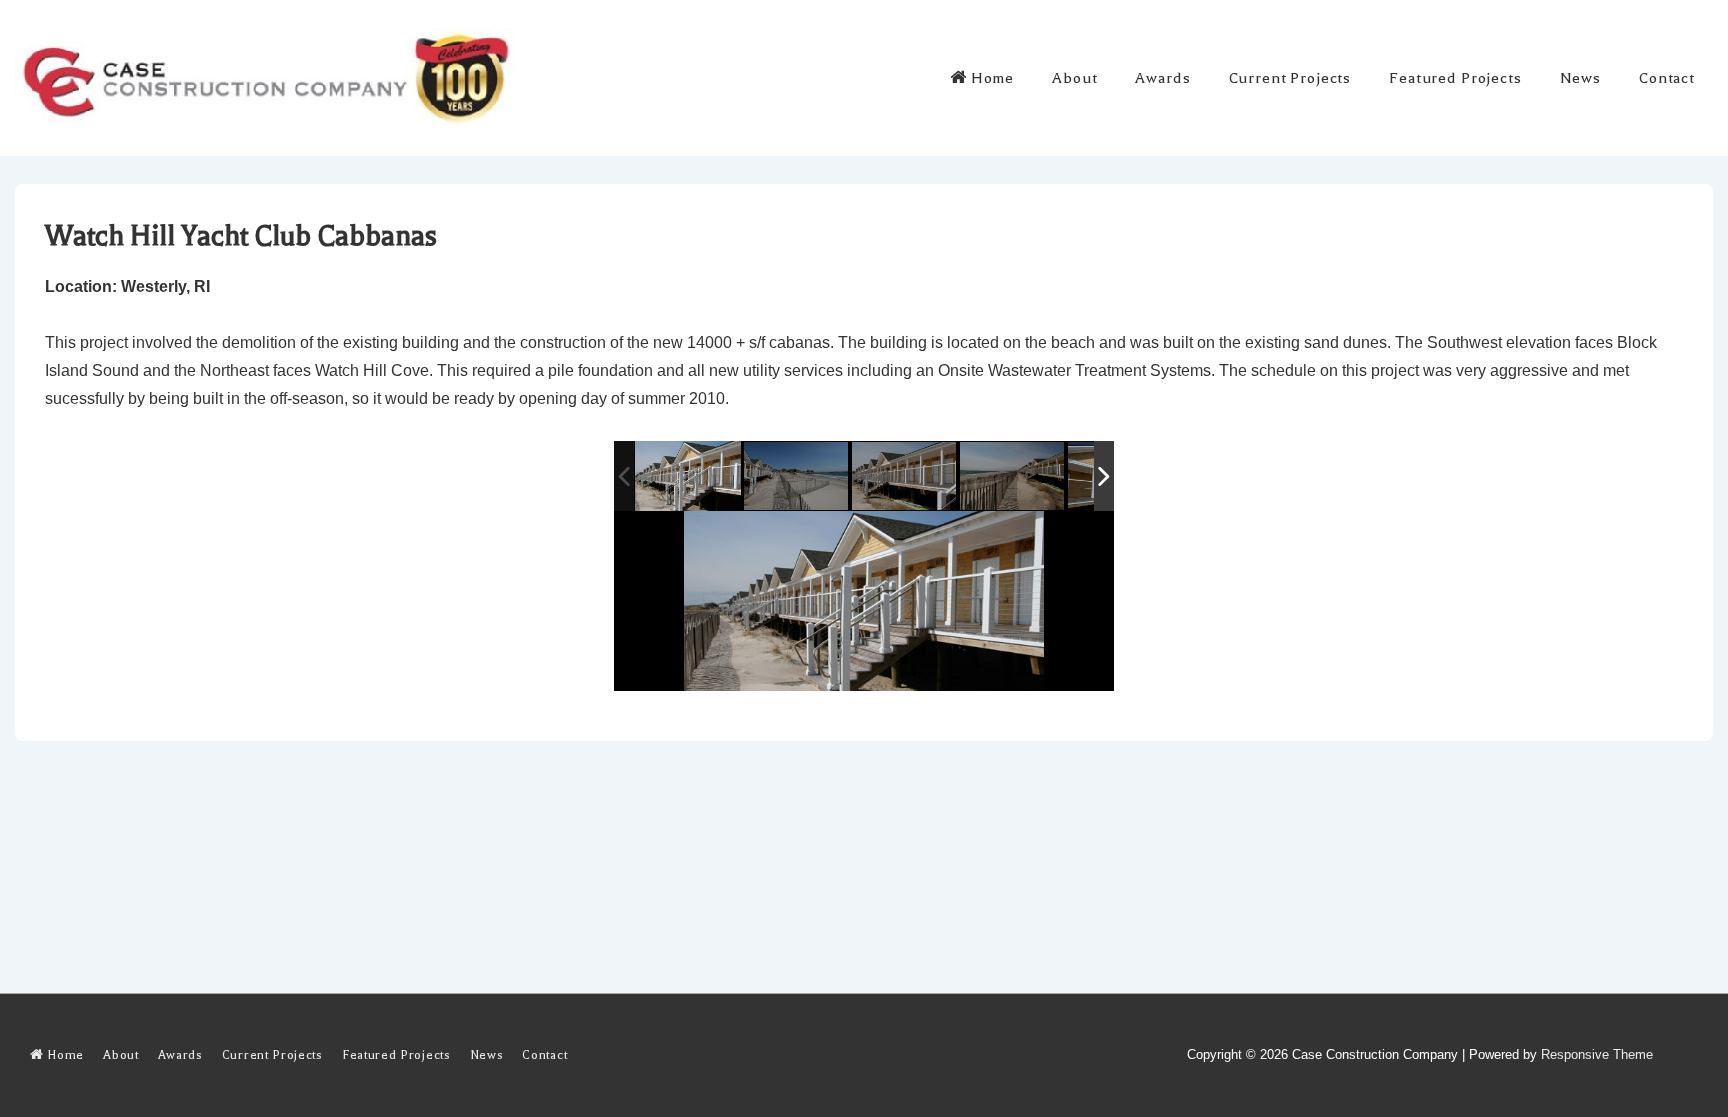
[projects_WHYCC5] (905, 477)
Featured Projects (1455, 78)
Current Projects (1290, 78)
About (1074, 78)
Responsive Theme (1597, 1054)
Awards (1162, 78)
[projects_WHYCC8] (688, 476)
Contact (1667, 78)
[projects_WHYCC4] (1013, 477)
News (1580, 78)
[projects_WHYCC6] (797, 477)
